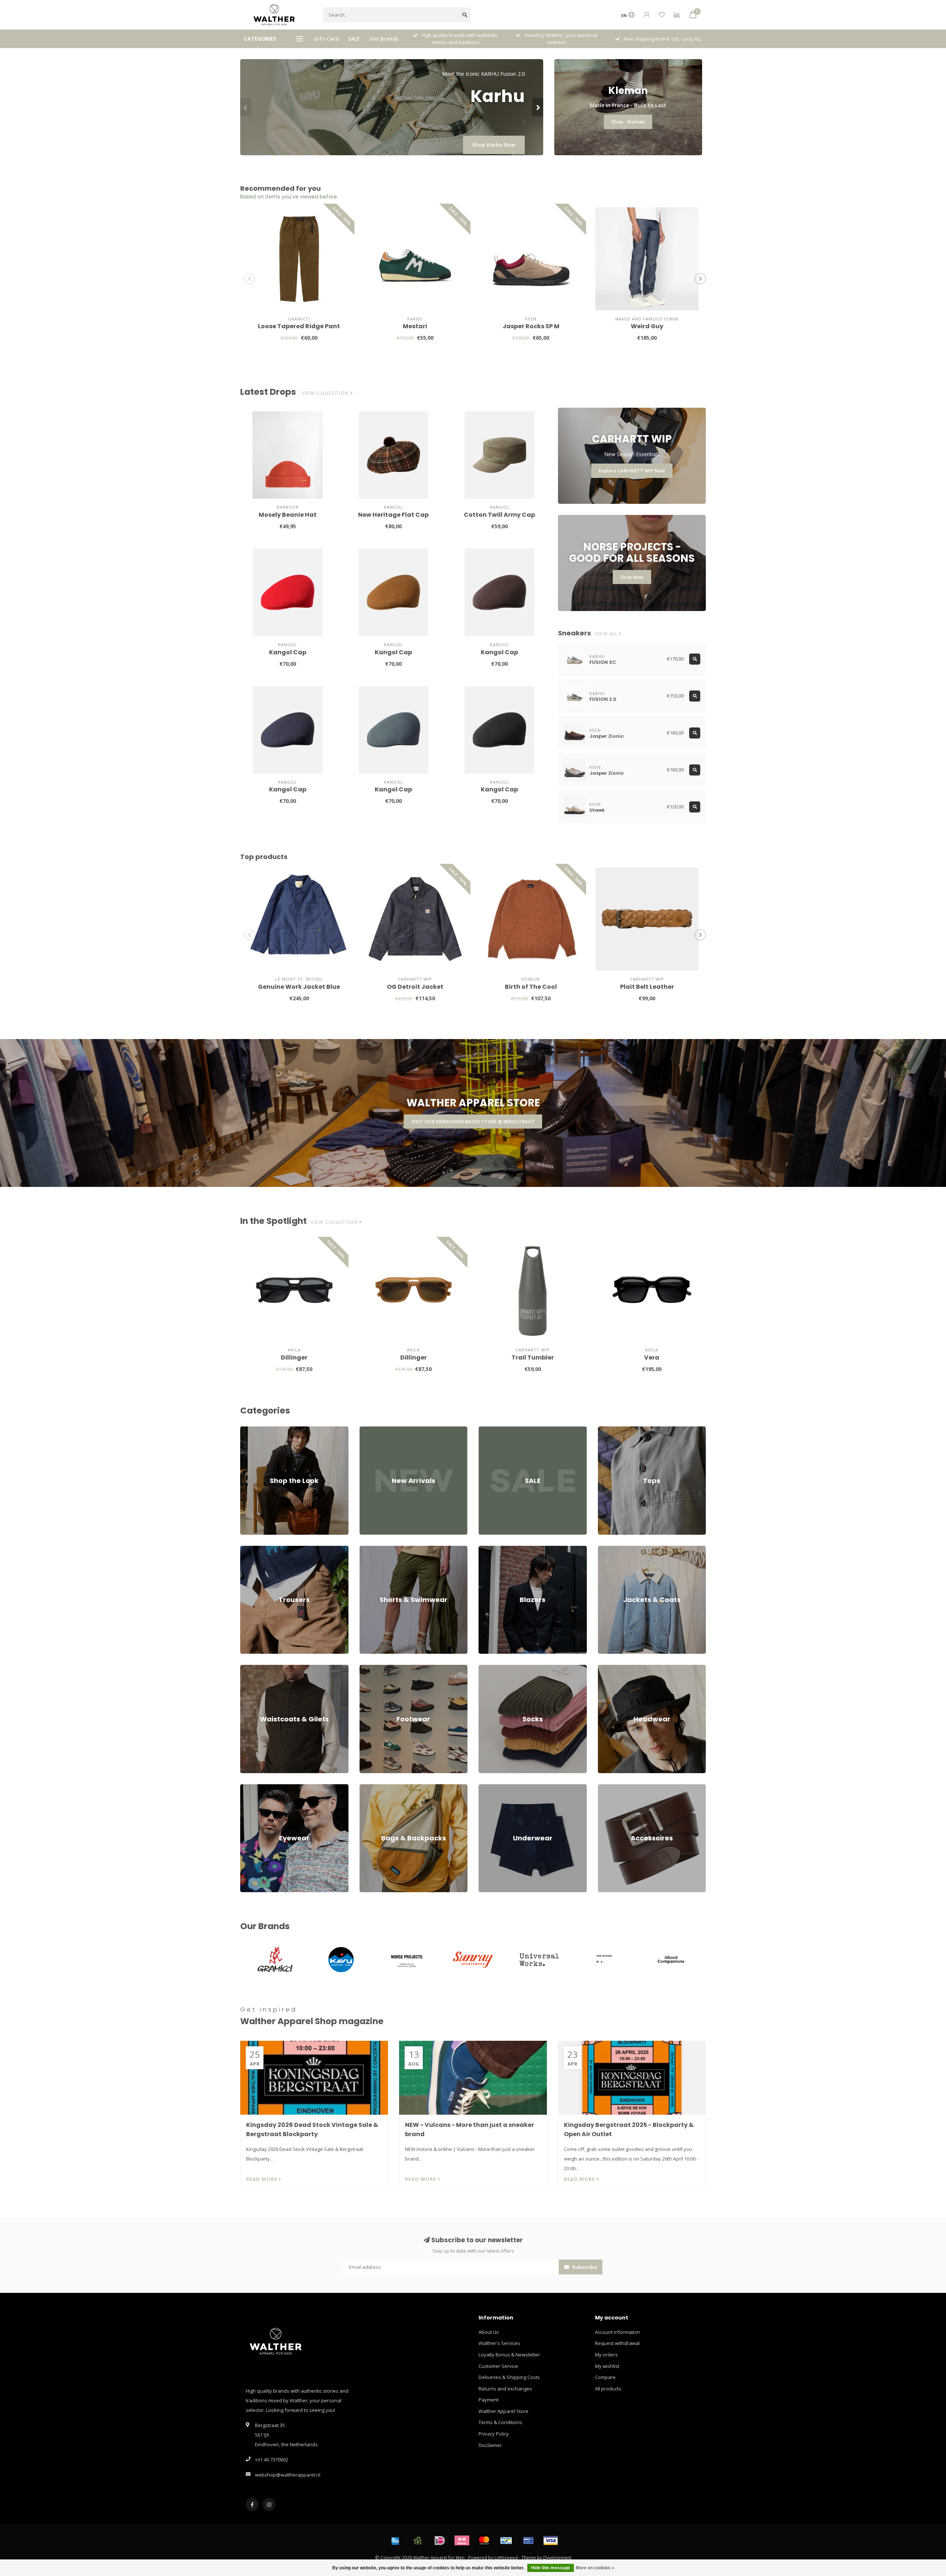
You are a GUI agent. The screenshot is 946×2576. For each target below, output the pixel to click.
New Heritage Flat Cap (393, 515)
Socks (485, 1668)
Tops (603, 1430)
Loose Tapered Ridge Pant (299, 326)
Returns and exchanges (505, 2389)
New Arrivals (374, 1430)
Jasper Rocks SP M (531, 326)
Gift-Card (326, 39)
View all (607, 634)
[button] (246, 107)
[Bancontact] (506, 2541)
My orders (606, 2355)
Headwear (610, 1668)
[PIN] (528, 2541)
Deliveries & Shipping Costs (509, 2377)
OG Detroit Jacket (415, 987)
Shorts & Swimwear (381, 1549)
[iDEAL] (440, 2541)
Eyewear (250, 1788)
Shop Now (632, 577)
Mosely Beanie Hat (288, 515)
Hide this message (551, 2568)
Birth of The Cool (531, 987)
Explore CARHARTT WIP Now (632, 471)
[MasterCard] (484, 2541)
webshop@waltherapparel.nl (288, 2475)
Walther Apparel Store (503, 2411)
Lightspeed (506, 2558)
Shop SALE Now (496, 145)
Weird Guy (647, 326)
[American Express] (395, 2541)
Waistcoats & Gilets (262, 1668)
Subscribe (584, 2267)
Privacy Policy (494, 2434)
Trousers (250, 1549)
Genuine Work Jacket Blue (299, 987)
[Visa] (551, 2541)
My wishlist (607, 2366)
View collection (326, 393)
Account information (617, 2332)
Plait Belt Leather (647, 987)
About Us (489, 2332)
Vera (652, 1357)
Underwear (491, 1788)
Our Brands (384, 39)
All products (608, 2389)
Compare (605, 2377)
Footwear (370, 1668)
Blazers (487, 1549)
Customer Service (498, 2366)
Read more (262, 2179)
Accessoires (611, 1788)
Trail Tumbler (533, 1357)
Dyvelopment (557, 2558)
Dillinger (294, 1357)
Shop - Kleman (628, 122)
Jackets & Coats (615, 1549)
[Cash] (418, 2541)
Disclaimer (490, 2445)
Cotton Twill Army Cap (499, 515)
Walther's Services (499, 2343)
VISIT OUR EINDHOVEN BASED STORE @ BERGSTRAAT (473, 1121)
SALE (354, 39)
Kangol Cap (288, 652)
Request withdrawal (617, 2343)
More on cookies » (595, 2568)
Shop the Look (256, 1430)
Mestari (415, 326)
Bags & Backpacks (380, 1788)
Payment (489, 2400)
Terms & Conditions (500, 2422)
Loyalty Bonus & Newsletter (509, 2355)
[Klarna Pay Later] (462, 2541)
